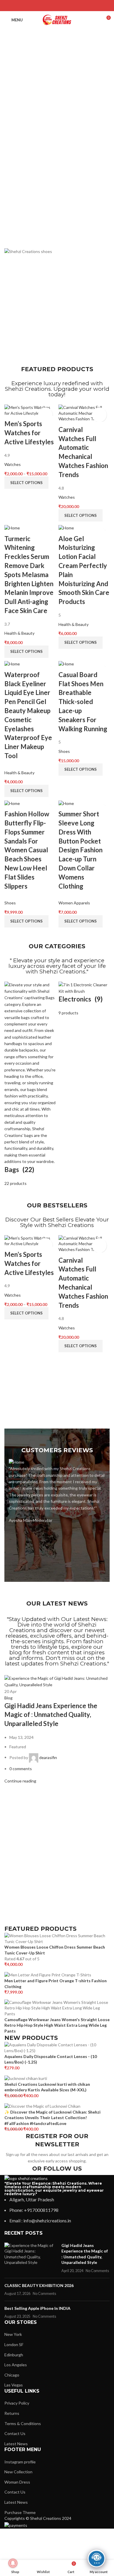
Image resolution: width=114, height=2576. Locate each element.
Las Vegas (14, 2385)
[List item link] (57, 2210)
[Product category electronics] (84, 999)
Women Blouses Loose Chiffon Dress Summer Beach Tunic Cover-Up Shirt (55, 1950)
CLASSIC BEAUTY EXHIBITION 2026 (39, 2285)
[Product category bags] (30, 1084)
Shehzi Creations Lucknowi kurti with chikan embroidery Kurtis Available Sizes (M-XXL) (47, 2087)
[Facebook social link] (42, 6)
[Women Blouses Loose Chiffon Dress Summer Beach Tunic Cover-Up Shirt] (57, 1938)
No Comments (97, 2271)
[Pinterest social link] (57, 6)
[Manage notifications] (13, 2563)
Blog (8, 1698)
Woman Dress (17, 2482)
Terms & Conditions (23, 2423)
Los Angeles (16, 2365)
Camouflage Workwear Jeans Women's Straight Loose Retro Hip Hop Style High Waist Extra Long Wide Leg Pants (57, 2025)
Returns (12, 2413)
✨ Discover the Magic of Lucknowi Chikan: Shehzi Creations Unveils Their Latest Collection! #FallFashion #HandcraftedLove (52, 2118)
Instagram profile (20, 2462)
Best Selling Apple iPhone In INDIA (37, 2308)
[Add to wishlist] (45, 415)
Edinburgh (14, 2355)
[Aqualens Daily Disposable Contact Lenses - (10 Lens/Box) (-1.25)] (57, 2047)
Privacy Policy (17, 2403)
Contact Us (15, 2433)
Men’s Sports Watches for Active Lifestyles (29, 433)
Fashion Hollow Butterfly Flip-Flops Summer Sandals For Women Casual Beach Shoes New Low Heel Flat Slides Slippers (27, 850)
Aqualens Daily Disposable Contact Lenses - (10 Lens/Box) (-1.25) (51, 2059)
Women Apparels (74, 903)
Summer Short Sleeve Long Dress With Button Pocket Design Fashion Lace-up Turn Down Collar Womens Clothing (81, 850)
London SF (14, 2344)
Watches (13, 464)
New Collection (18, 2472)
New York (13, 2334)
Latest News (16, 2444)
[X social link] (49, 6)
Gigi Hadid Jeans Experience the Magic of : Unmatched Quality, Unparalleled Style (51, 1715)
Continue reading (20, 1781)
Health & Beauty (19, 633)
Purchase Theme (20, 2512)
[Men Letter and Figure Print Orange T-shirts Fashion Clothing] (48, 1974)
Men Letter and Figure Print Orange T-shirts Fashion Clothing (56, 1984)
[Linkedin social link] (65, 6)
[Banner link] (57, 252)
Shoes (64, 751)
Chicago (12, 2375)
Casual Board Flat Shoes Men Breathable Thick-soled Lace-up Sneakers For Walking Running (83, 702)
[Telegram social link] (72, 6)
